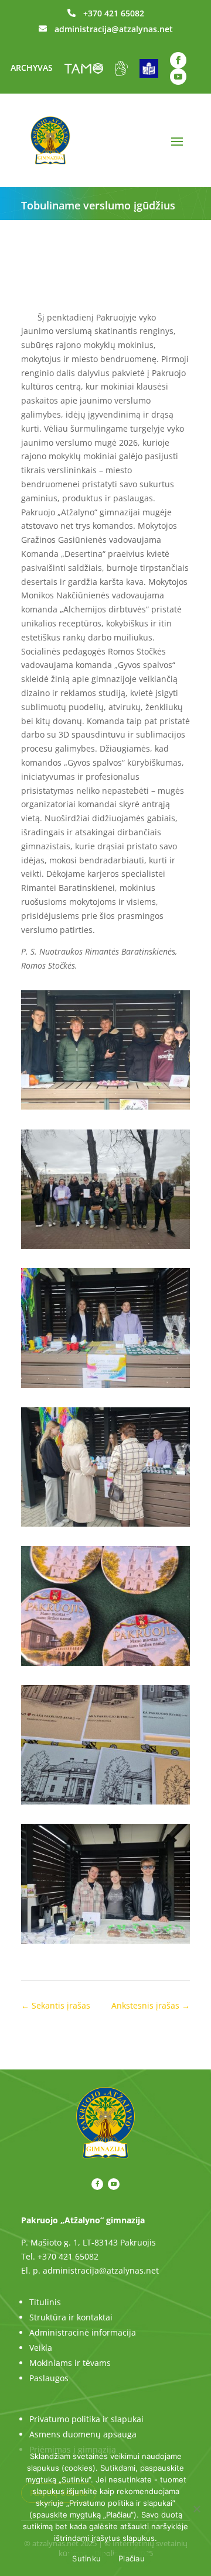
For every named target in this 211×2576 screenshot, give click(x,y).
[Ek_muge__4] (105, 1526)
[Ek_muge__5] (105, 1666)
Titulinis (45, 2302)
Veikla (41, 2348)
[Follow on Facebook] (178, 60)
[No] (196, 2509)
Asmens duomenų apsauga (83, 2434)
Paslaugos (49, 2378)
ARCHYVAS (32, 68)
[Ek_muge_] (105, 1249)
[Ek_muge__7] (105, 1943)
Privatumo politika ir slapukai (86, 2419)
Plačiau (132, 2558)
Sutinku (86, 2558)
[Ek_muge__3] (105, 1388)
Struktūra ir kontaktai (71, 2317)
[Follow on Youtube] (178, 77)
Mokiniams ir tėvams (70, 2363)
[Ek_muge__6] (105, 1804)
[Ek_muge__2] (105, 1109)
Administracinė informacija (83, 2332)
